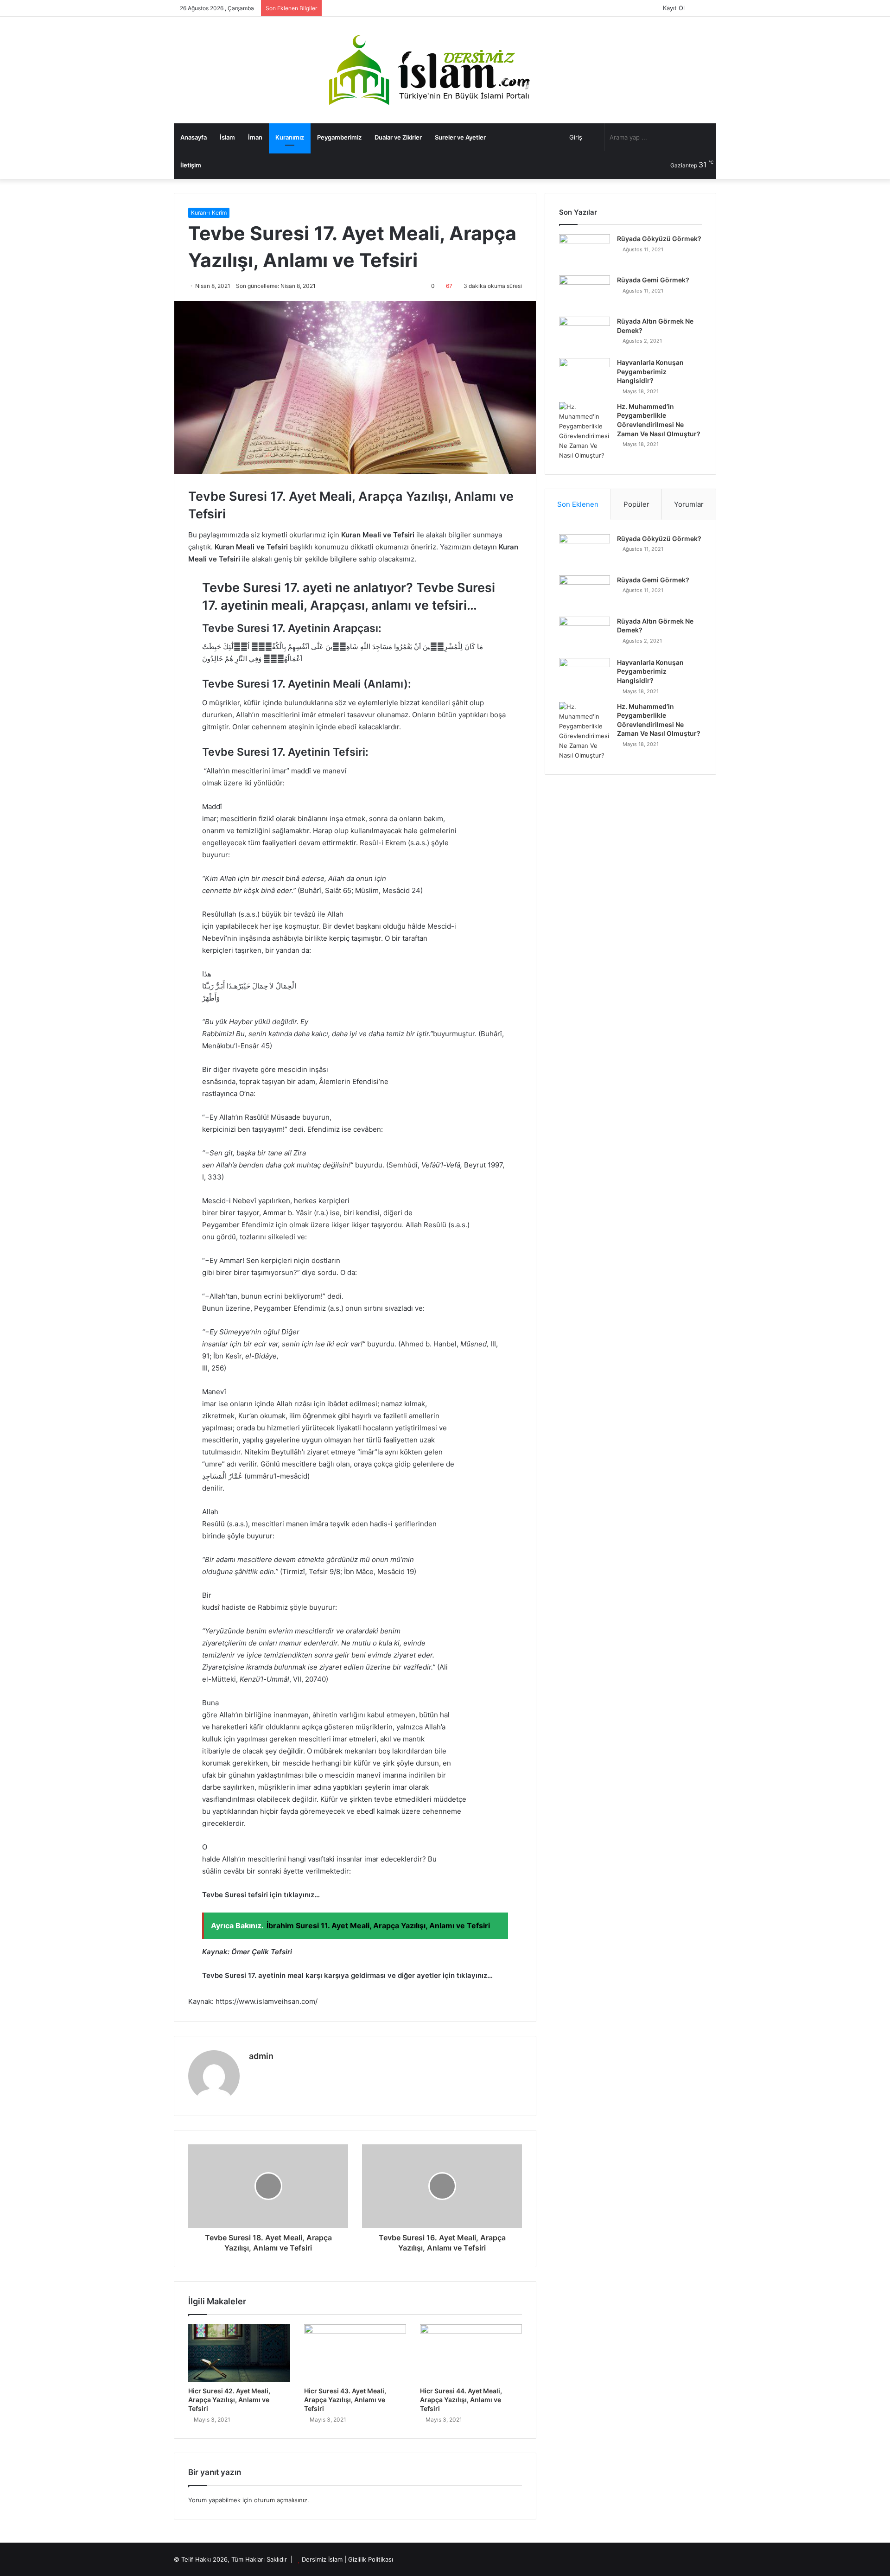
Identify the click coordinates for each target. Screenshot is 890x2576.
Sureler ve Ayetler (460, 137)
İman (255, 137)
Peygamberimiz (339, 137)
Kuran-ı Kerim (209, 213)
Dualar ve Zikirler (398, 137)
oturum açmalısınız (281, 2500)
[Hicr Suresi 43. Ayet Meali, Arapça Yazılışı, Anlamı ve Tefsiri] (355, 2353)
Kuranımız (290, 137)
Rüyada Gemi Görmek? (653, 280)
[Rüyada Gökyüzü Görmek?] (585, 252)
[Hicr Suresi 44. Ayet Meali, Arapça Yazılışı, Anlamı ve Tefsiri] (471, 2353)
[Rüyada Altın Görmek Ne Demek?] (585, 334)
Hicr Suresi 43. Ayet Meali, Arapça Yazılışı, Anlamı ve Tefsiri (345, 2400)
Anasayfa (194, 137)
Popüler (636, 504)
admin (261, 2056)
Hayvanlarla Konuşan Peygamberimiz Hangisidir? (650, 371)
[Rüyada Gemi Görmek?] (585, 293)
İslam (227, 137)
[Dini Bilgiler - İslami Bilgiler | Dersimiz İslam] (445, 70)
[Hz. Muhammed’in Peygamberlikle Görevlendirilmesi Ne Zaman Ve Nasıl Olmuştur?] (585, 431)
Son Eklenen (578, 504)
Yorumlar (689, 504)
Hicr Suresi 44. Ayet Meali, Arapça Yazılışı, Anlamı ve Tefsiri (461, 2400)
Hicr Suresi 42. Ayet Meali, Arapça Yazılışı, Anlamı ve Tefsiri (229, 2400)
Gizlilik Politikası (371, 2559)
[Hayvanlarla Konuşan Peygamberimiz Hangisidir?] (585, 375)
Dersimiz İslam (322, 2559)
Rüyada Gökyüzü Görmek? (659, 239)
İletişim (191, 165)
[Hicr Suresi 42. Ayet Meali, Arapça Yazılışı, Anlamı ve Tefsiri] (239, 2353)
